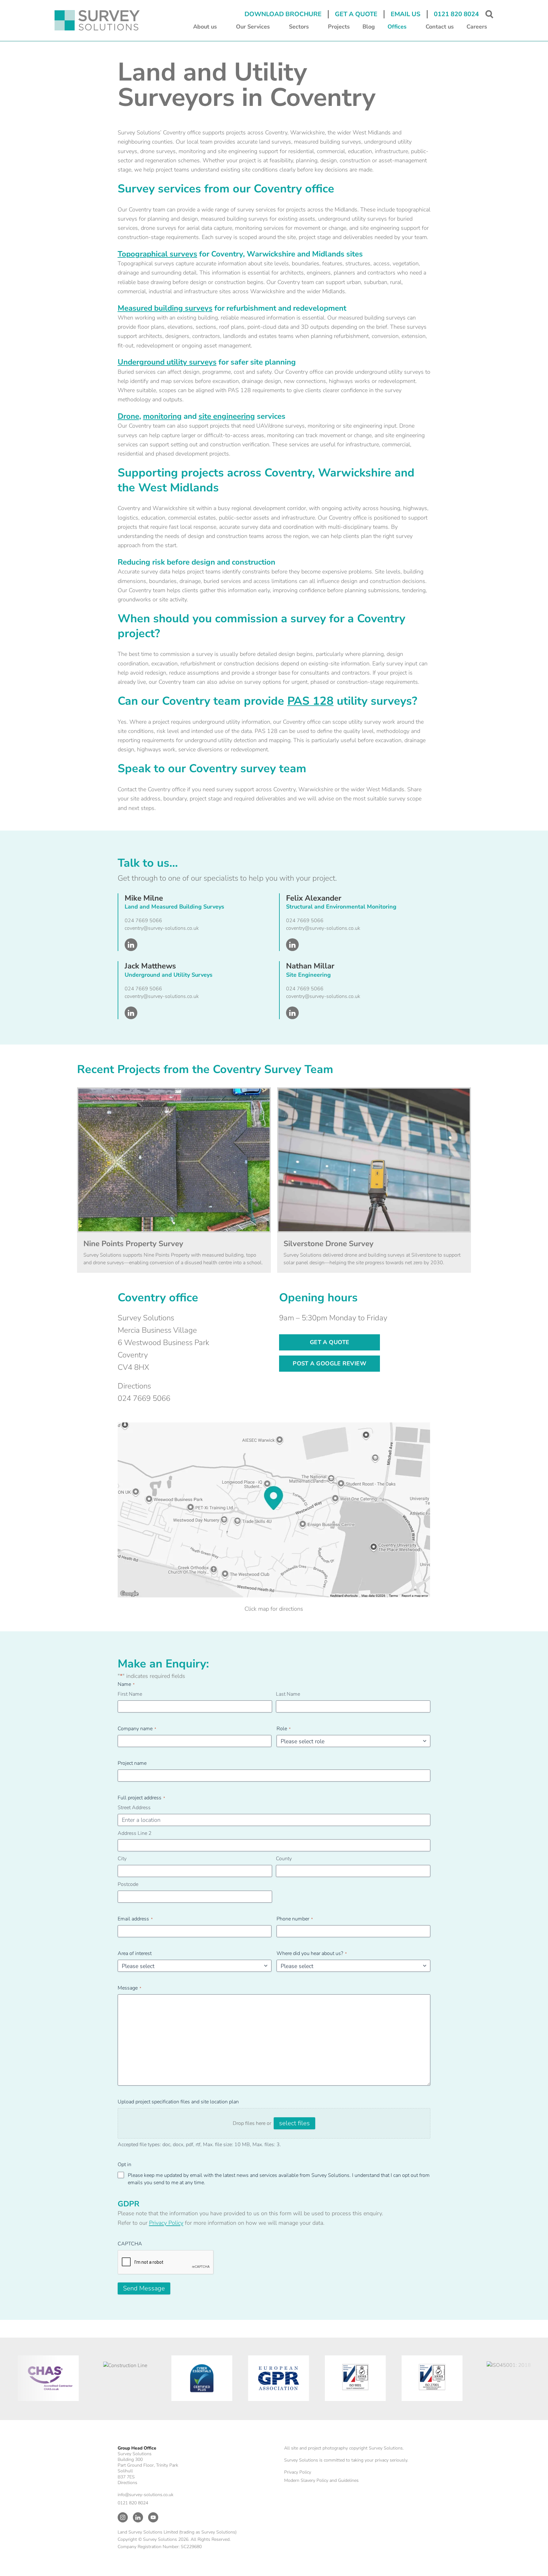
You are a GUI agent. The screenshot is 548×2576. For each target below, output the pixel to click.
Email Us (406, 14)
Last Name (288, 1694)
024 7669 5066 (143, 921)
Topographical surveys (157, 254)
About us (205, 27)
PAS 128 (310, 701)
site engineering (227, 416)
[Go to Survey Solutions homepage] (97, 20)
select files (294, 2123)
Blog (369, 27)
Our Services (253, 27)
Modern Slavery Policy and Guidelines (321, 2480)
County (284, 1859)
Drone (128, 416)
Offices (397, 27)
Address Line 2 (135, 1833)
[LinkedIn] (138, 2517)
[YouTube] (153, 2517)
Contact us (440, 27)
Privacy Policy (166, 2223)
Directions (134, 1386)
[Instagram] (123, 2517)
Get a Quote (356, 14)
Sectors (299, 27)
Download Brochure (283, 14)
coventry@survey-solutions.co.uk (162, 928)
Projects (339, 27)
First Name (130, 1694)
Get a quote (330, 1342)
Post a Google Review (329, 1363)
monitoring (162, 416)
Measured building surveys (165, 308)
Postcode (128, 1884)
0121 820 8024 (456, 14)
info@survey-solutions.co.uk (146, 2495)
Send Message (144, 2288)
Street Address (134, 1808)
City (122, 1859)
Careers (477, 27)
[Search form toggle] (489, 14)
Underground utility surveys (167, 362)
